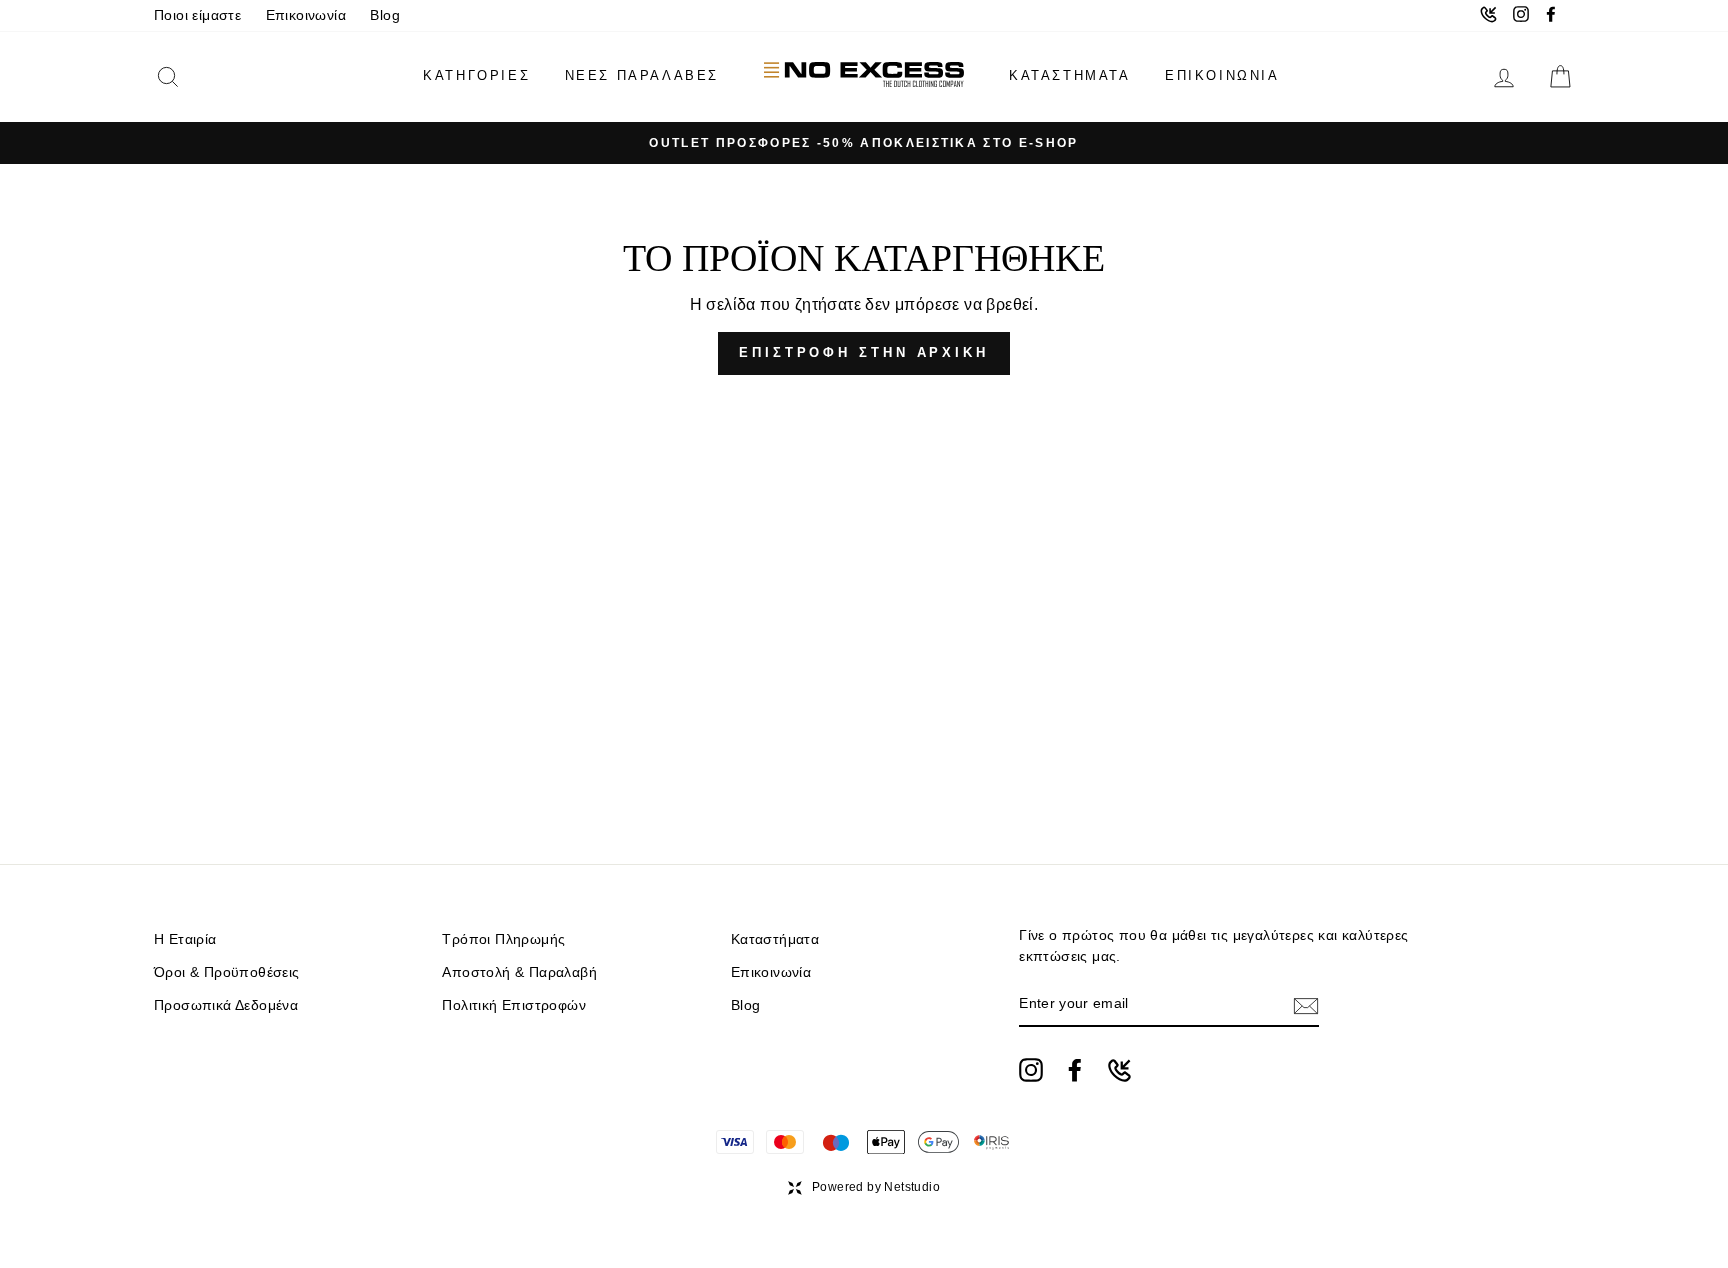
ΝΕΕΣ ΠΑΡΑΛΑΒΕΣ (642, 75)
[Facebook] (1075, 1070)
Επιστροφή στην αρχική (864, 352)
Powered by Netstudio (876, 1187)
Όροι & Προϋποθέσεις (227, 972)
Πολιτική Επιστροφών (514, 1005)
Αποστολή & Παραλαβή (519, 972)
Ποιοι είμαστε (197, 15)
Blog (385, 15)
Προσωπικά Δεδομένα (226, 1005)
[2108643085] (1119, 1070)
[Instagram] (1031, 1070)
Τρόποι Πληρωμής (503, 939)
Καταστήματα (775, 939)
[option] (864, 143)
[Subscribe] (1306, 1005)
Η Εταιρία (185, 939)
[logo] (864, 76)
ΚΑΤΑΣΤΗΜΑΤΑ (1070, 75)
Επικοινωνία (306, 15)
